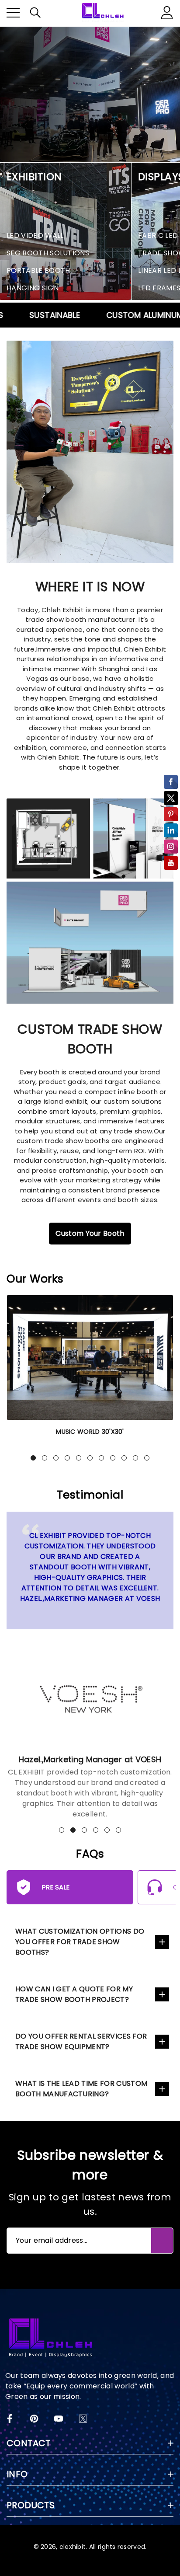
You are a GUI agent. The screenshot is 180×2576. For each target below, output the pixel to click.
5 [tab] (79, 1458)
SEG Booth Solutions (48, 253)
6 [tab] (90, 1458)
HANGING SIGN (33, 288)
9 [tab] (124, 1458)
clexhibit (73, 2547)
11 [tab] (147, 1458)
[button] (35, 13)
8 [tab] (113, 1458)
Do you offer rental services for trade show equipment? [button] (81, 2041)
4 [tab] (67, 1458)
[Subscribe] (162, 2241)
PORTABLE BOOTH (38, 270)
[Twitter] (83, 2419)
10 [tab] (135, 1458)
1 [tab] (33, 1458)
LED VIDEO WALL (35, 235)
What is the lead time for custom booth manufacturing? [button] (81, 2089)
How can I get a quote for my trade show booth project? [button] (74, 1994)
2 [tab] (45, 1458)
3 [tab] (56, 1458)
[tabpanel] (90, 1371)
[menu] (13, 13)
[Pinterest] (34, 2419)
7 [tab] (101, 1458)
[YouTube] (59, 2419)
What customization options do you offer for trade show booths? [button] (80, 1942)
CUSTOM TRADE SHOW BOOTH (90, 1039)
